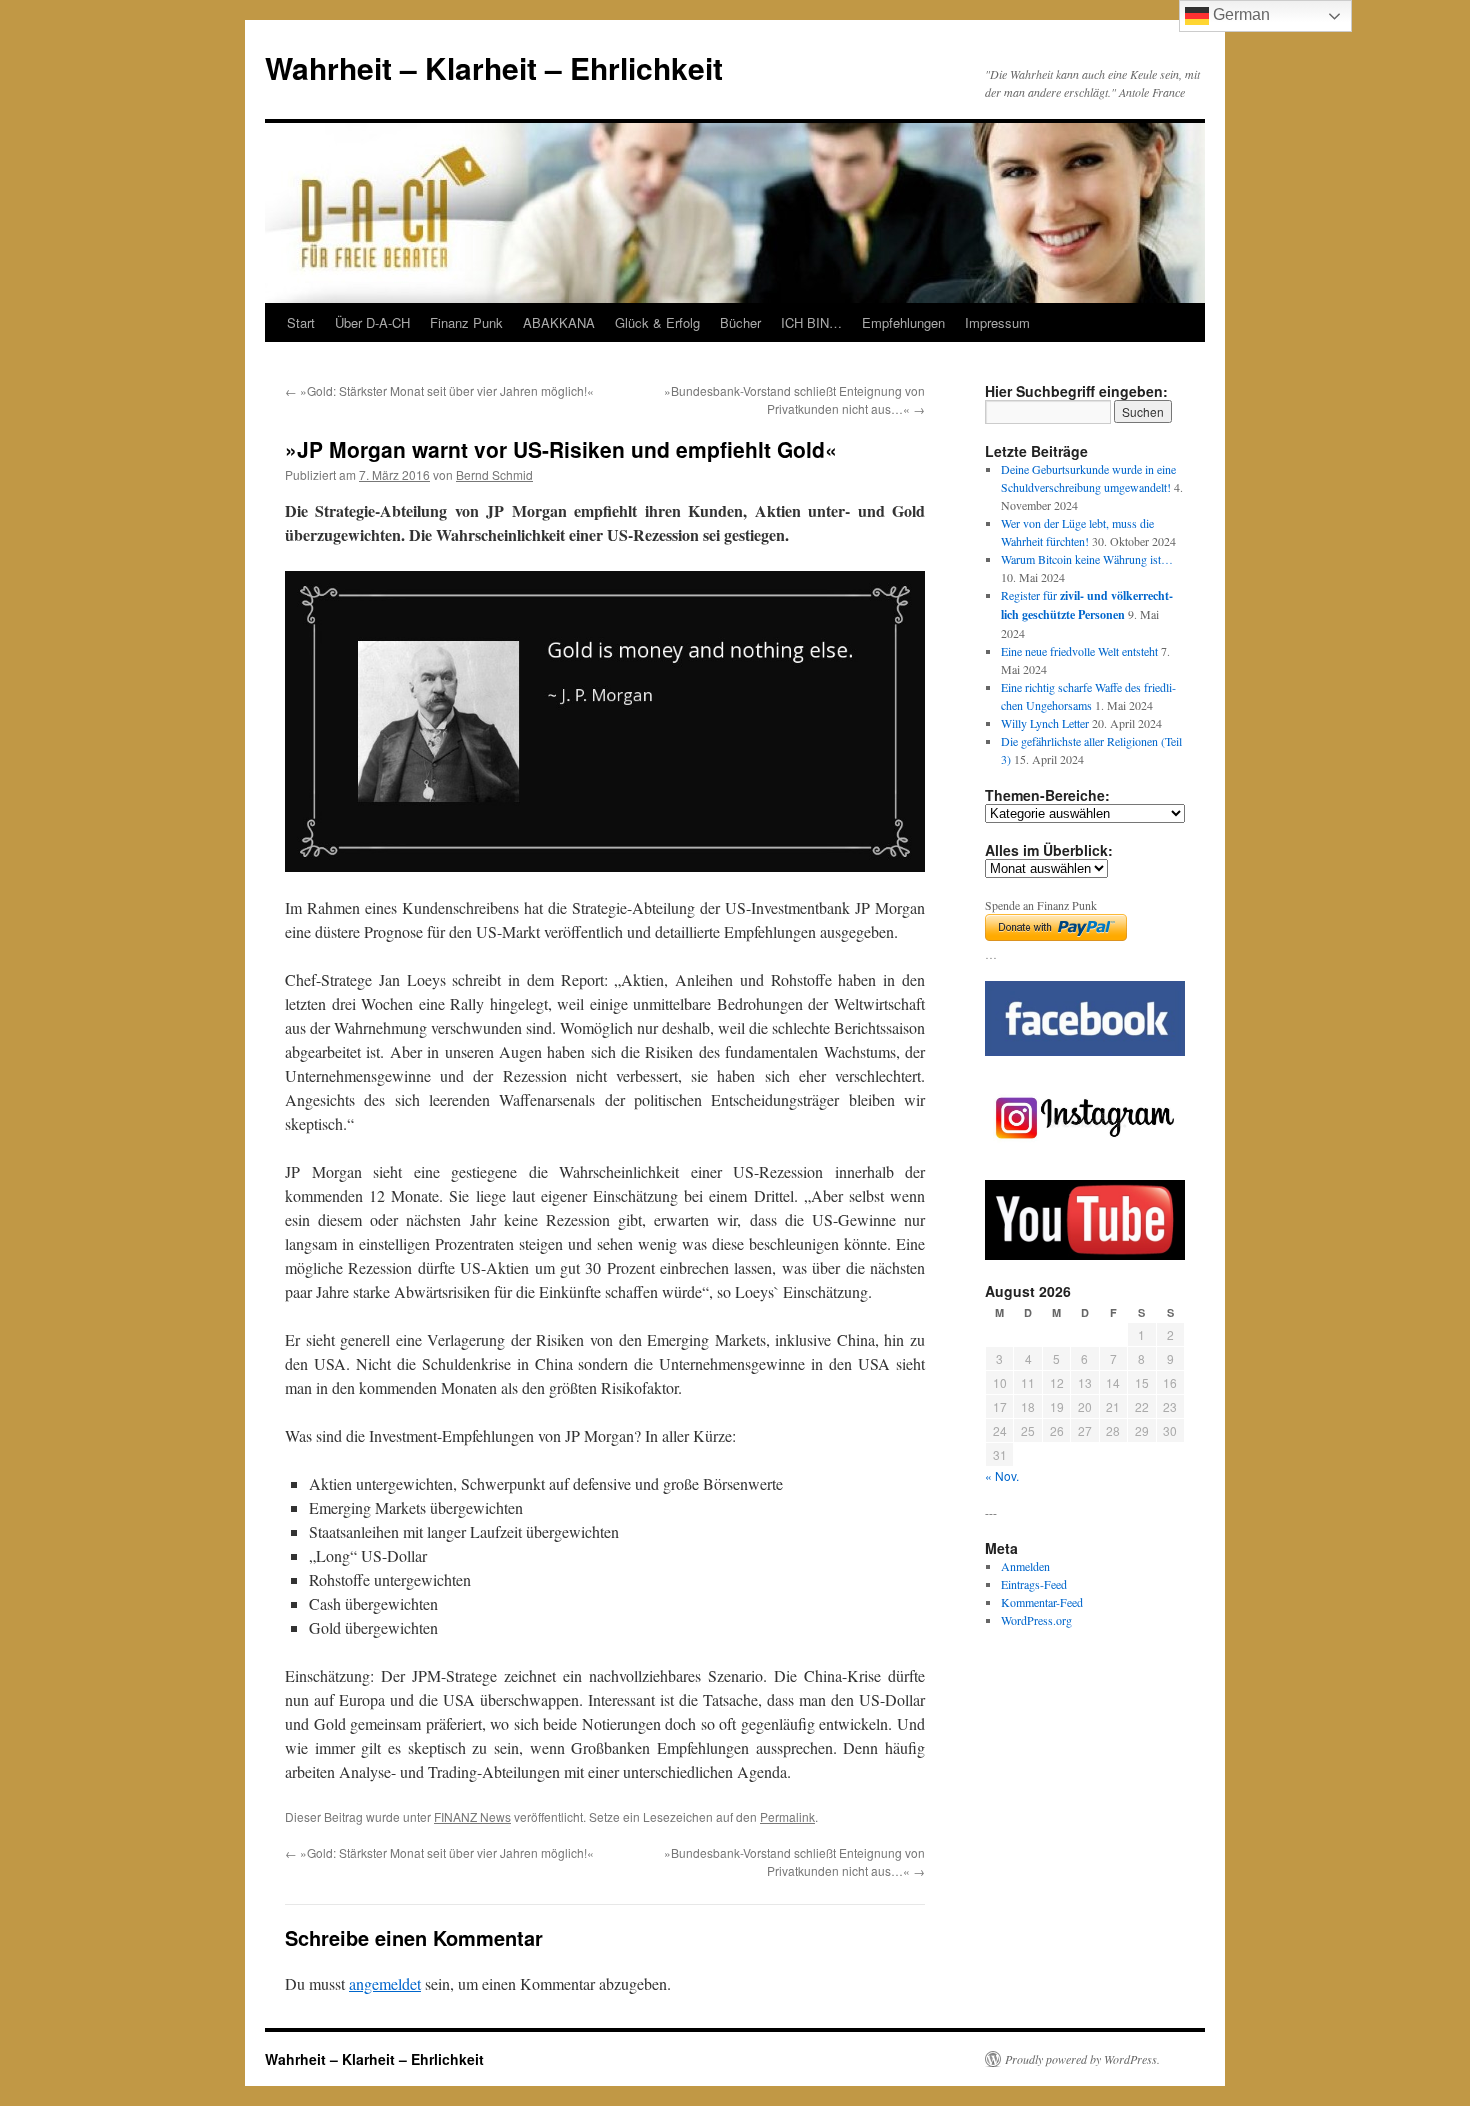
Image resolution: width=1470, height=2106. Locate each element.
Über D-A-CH (372, 322)
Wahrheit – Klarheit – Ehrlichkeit (494, 67)
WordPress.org (1036, 1620)
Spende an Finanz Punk (1041, 905)
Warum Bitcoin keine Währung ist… (1087, 559)
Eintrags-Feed (1034, 1584)
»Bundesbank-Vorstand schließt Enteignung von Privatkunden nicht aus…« (794, 399)
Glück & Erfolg (657, 322)
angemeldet (385, 1983)
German (1239, 14)
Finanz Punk (466, 322)
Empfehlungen (903, 322)
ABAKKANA (559, 322)
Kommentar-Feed (1042, 1602)
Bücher (740, 322)
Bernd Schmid (494, 474)
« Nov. (1002, 1475)
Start (301, 322)
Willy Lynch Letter (1045, 723)
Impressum (997, 322)
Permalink (787, 1816)
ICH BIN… (811, 322)
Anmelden (1025, 1566)
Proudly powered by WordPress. (1082, 2059)
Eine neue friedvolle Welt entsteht (1079, 651)
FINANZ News (472, 1816)
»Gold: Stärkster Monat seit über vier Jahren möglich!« (439, 390)
